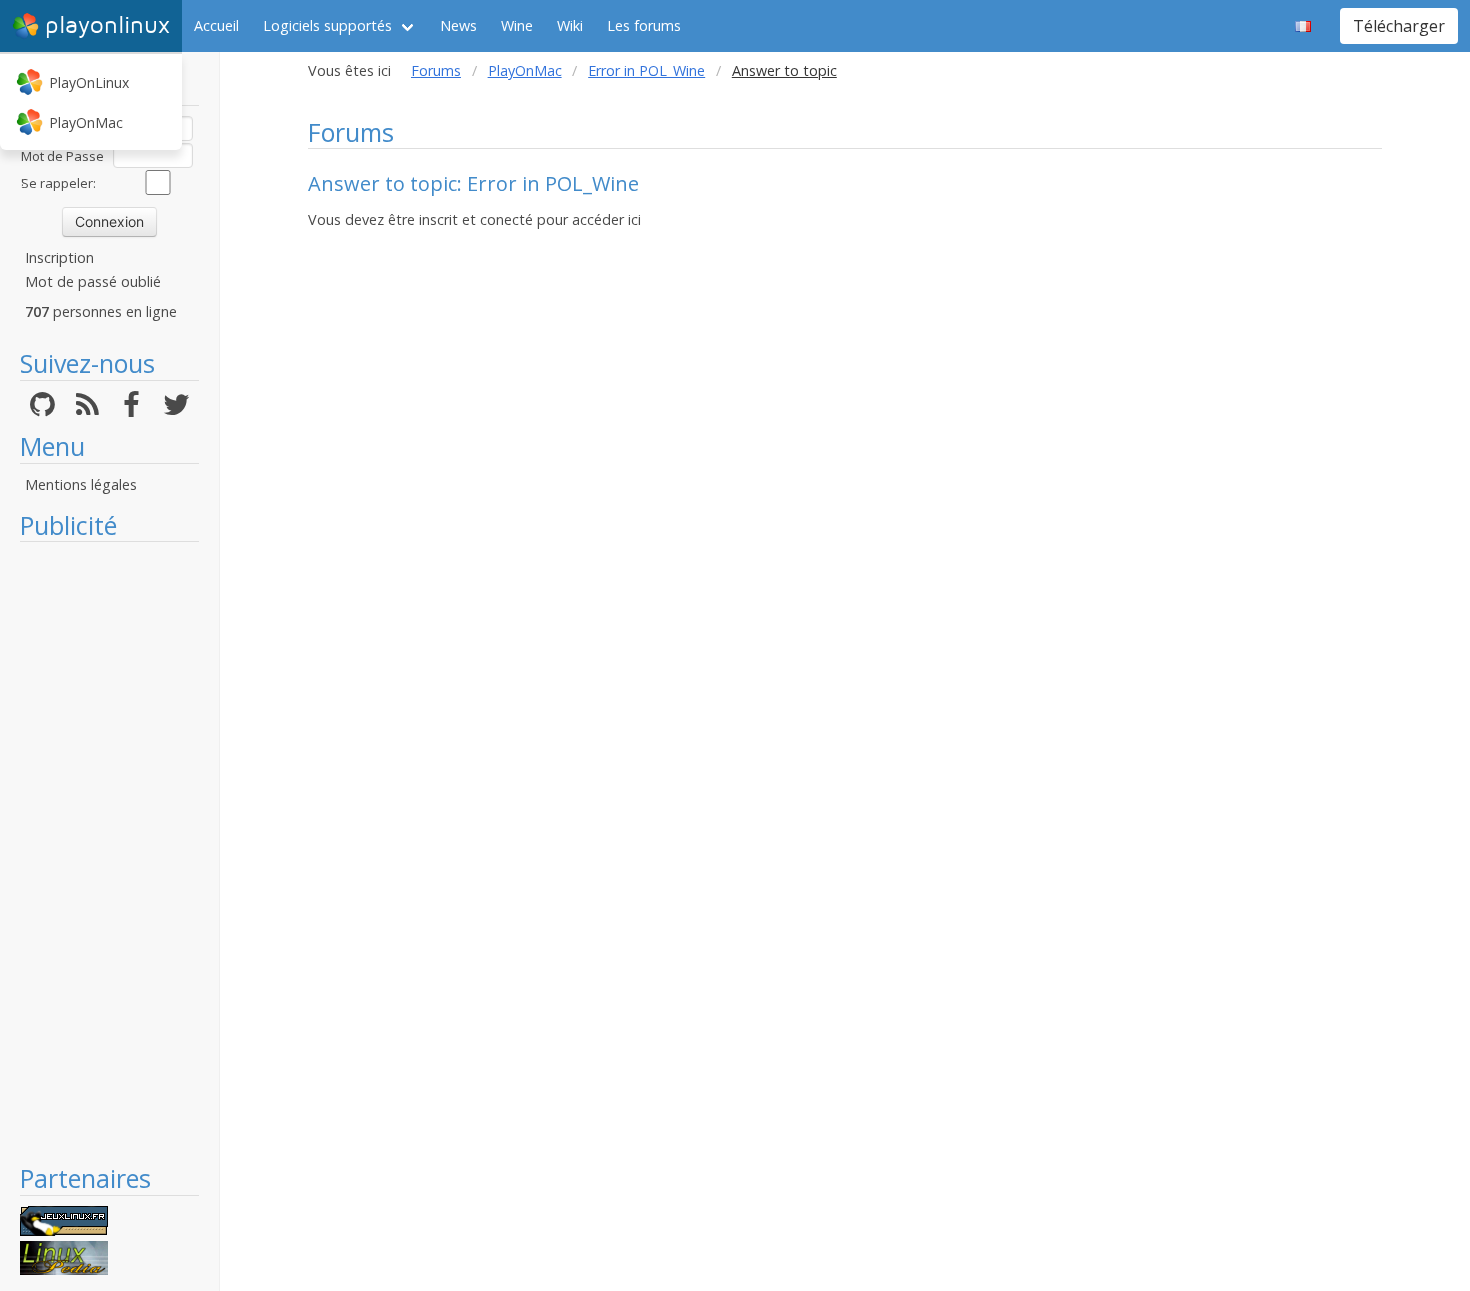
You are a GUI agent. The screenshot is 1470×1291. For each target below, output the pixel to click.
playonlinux (107, 25)
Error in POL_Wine (646, 70)
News (458, 25)
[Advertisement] (109, 852)
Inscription (59, 257)
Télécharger (1399, 26)
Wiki (570, 25)
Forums (436, 70)
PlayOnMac (86, 122)
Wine (517, 25)
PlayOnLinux (89, 82)
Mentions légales (81, 484)
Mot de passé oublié (93, 281)
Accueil (216, 25)
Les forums (644, 25)
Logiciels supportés (327, 25)
